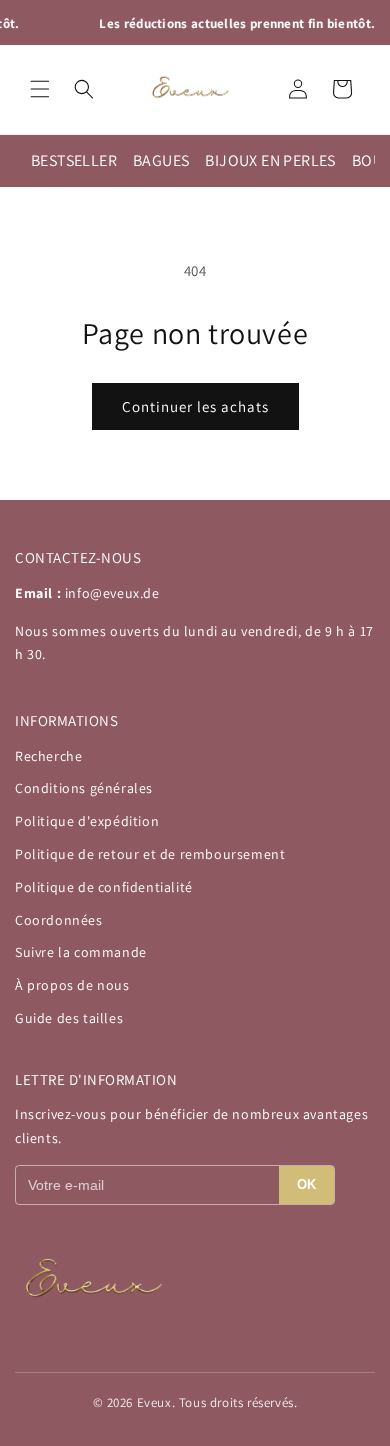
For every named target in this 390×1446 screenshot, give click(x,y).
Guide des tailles (69, 1018)
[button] (40, 89)
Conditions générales (84, 788)
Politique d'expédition (87, 821)
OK (306, 1184)
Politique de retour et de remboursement (150, 854)
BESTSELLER (74, 160)
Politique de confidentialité (104, 887)
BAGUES (161, 160)
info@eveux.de (112, 593)
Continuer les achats (195, 406)
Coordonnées (59, 920)
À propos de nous (72, 985)
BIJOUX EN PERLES (270, 160)
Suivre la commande (81, 952)
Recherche (48, 756)
